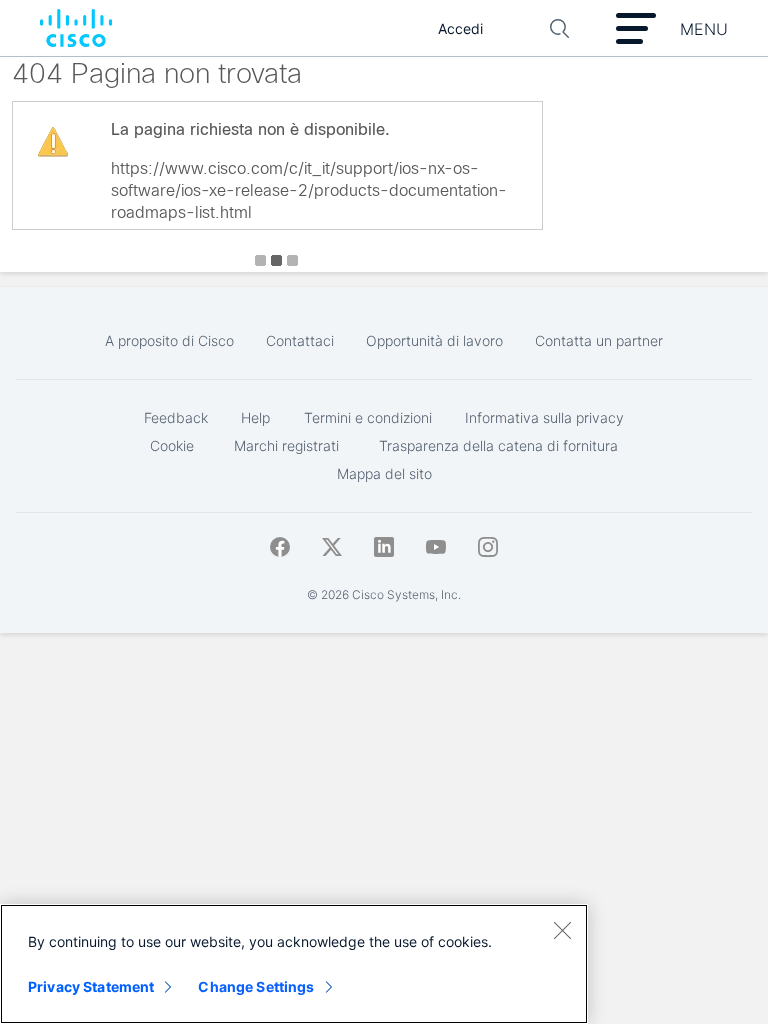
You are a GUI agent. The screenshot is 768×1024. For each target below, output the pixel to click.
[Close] (562, 930)
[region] (294, 964)
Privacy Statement (91, 986)
